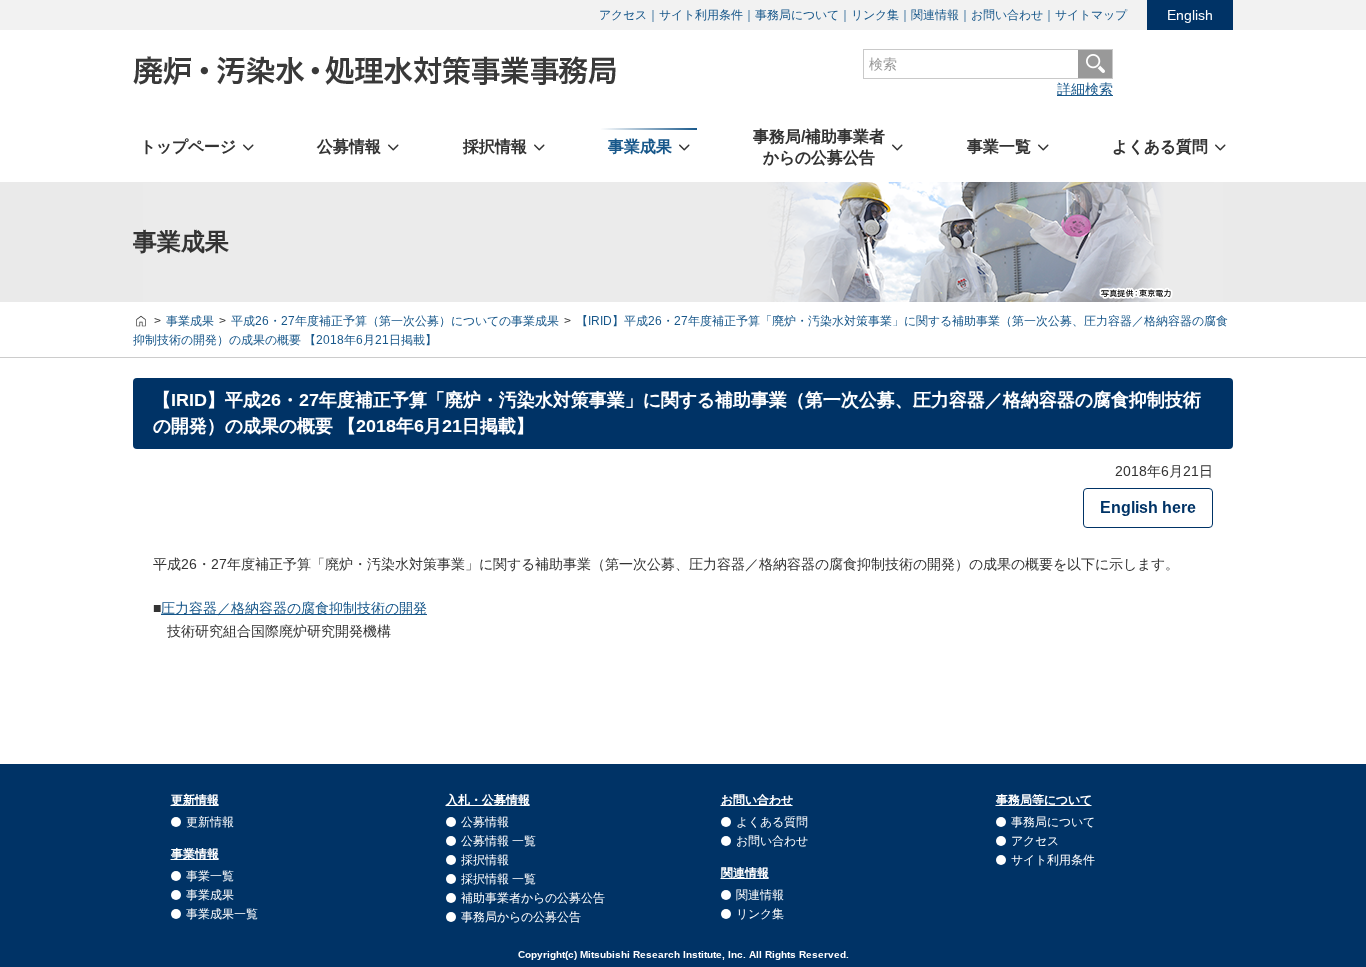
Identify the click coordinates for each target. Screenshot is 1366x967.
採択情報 (485, 860)
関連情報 (935, 15)
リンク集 (875, 15)
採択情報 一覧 (498, 879)
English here (1148, 507)
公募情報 (485, 822)
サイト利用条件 (701, 15)
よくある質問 (772, 822)
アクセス (623, 15)
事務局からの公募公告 (521, 917)
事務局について (797, 15)
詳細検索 (1085, 89)
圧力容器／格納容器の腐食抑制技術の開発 (294, 608)
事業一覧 (210, 876)
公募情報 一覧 (498, 841)
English (1190, 15)
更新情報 (210, 822)
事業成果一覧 (222, 914)
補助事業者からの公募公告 (533, 898)
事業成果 (210, 895)
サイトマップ (1091, 15)
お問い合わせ (1007, 15)
